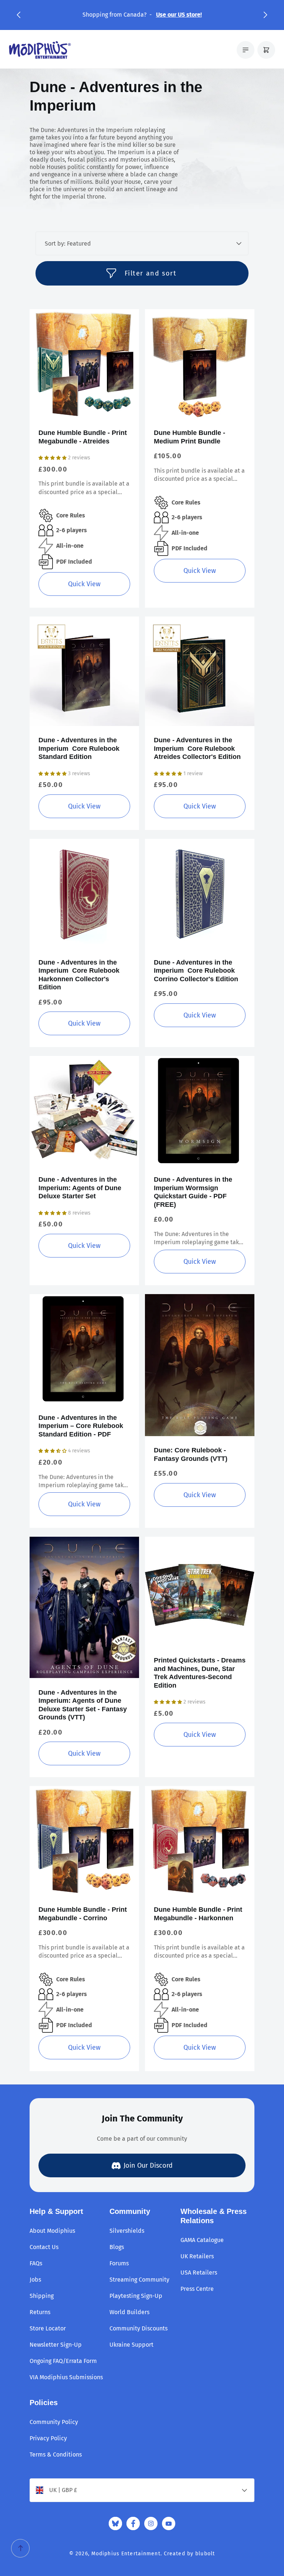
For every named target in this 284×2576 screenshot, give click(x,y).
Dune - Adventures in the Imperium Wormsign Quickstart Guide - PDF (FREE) (193, 1192)
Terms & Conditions (56, 2455)
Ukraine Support (131, 2345)
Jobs (35, 2280)
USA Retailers (199, 2273)
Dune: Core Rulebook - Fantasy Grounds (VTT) (191, 1454)
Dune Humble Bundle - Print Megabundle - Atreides (83, 437)
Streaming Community (139, 2280)
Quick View (84, 584)
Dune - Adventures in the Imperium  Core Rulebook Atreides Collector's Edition (197, 748)
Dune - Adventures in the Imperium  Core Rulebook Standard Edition (79, 748)
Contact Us (44, 2247)
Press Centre (197, 2289)
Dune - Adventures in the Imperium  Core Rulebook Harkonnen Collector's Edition (79, 975)
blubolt (205, 2554)
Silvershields (127, 2231)
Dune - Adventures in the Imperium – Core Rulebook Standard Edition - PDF (81, 1426)
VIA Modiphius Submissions (66, 2377)
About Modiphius (52, 2231)
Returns (40, 2312)
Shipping (42, 2296)
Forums (119, 2263)
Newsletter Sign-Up (56, 2345)
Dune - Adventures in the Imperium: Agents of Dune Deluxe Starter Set (80, 1188)
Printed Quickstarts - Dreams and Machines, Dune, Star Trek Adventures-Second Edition (200, 1673)
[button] (18, 15)
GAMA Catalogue (202, 2240)
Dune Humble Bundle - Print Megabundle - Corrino (83, 1914)
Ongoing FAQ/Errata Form (63, 2361)
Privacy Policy (48, 2438)
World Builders (129, 2312)
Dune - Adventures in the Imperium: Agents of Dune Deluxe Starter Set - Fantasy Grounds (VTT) (83, 1705)
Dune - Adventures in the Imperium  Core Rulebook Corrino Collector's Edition (196, 971)
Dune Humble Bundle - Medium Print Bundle (190, 437)
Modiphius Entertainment (126, 2554)
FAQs (36, 2263)
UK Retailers (197, 2256)
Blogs (117, 2247)
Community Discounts (138, 2328)
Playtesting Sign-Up (136, 2296)
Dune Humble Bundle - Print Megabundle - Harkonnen (198, 1914)
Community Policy (54, 2422)
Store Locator (48, 2328)
